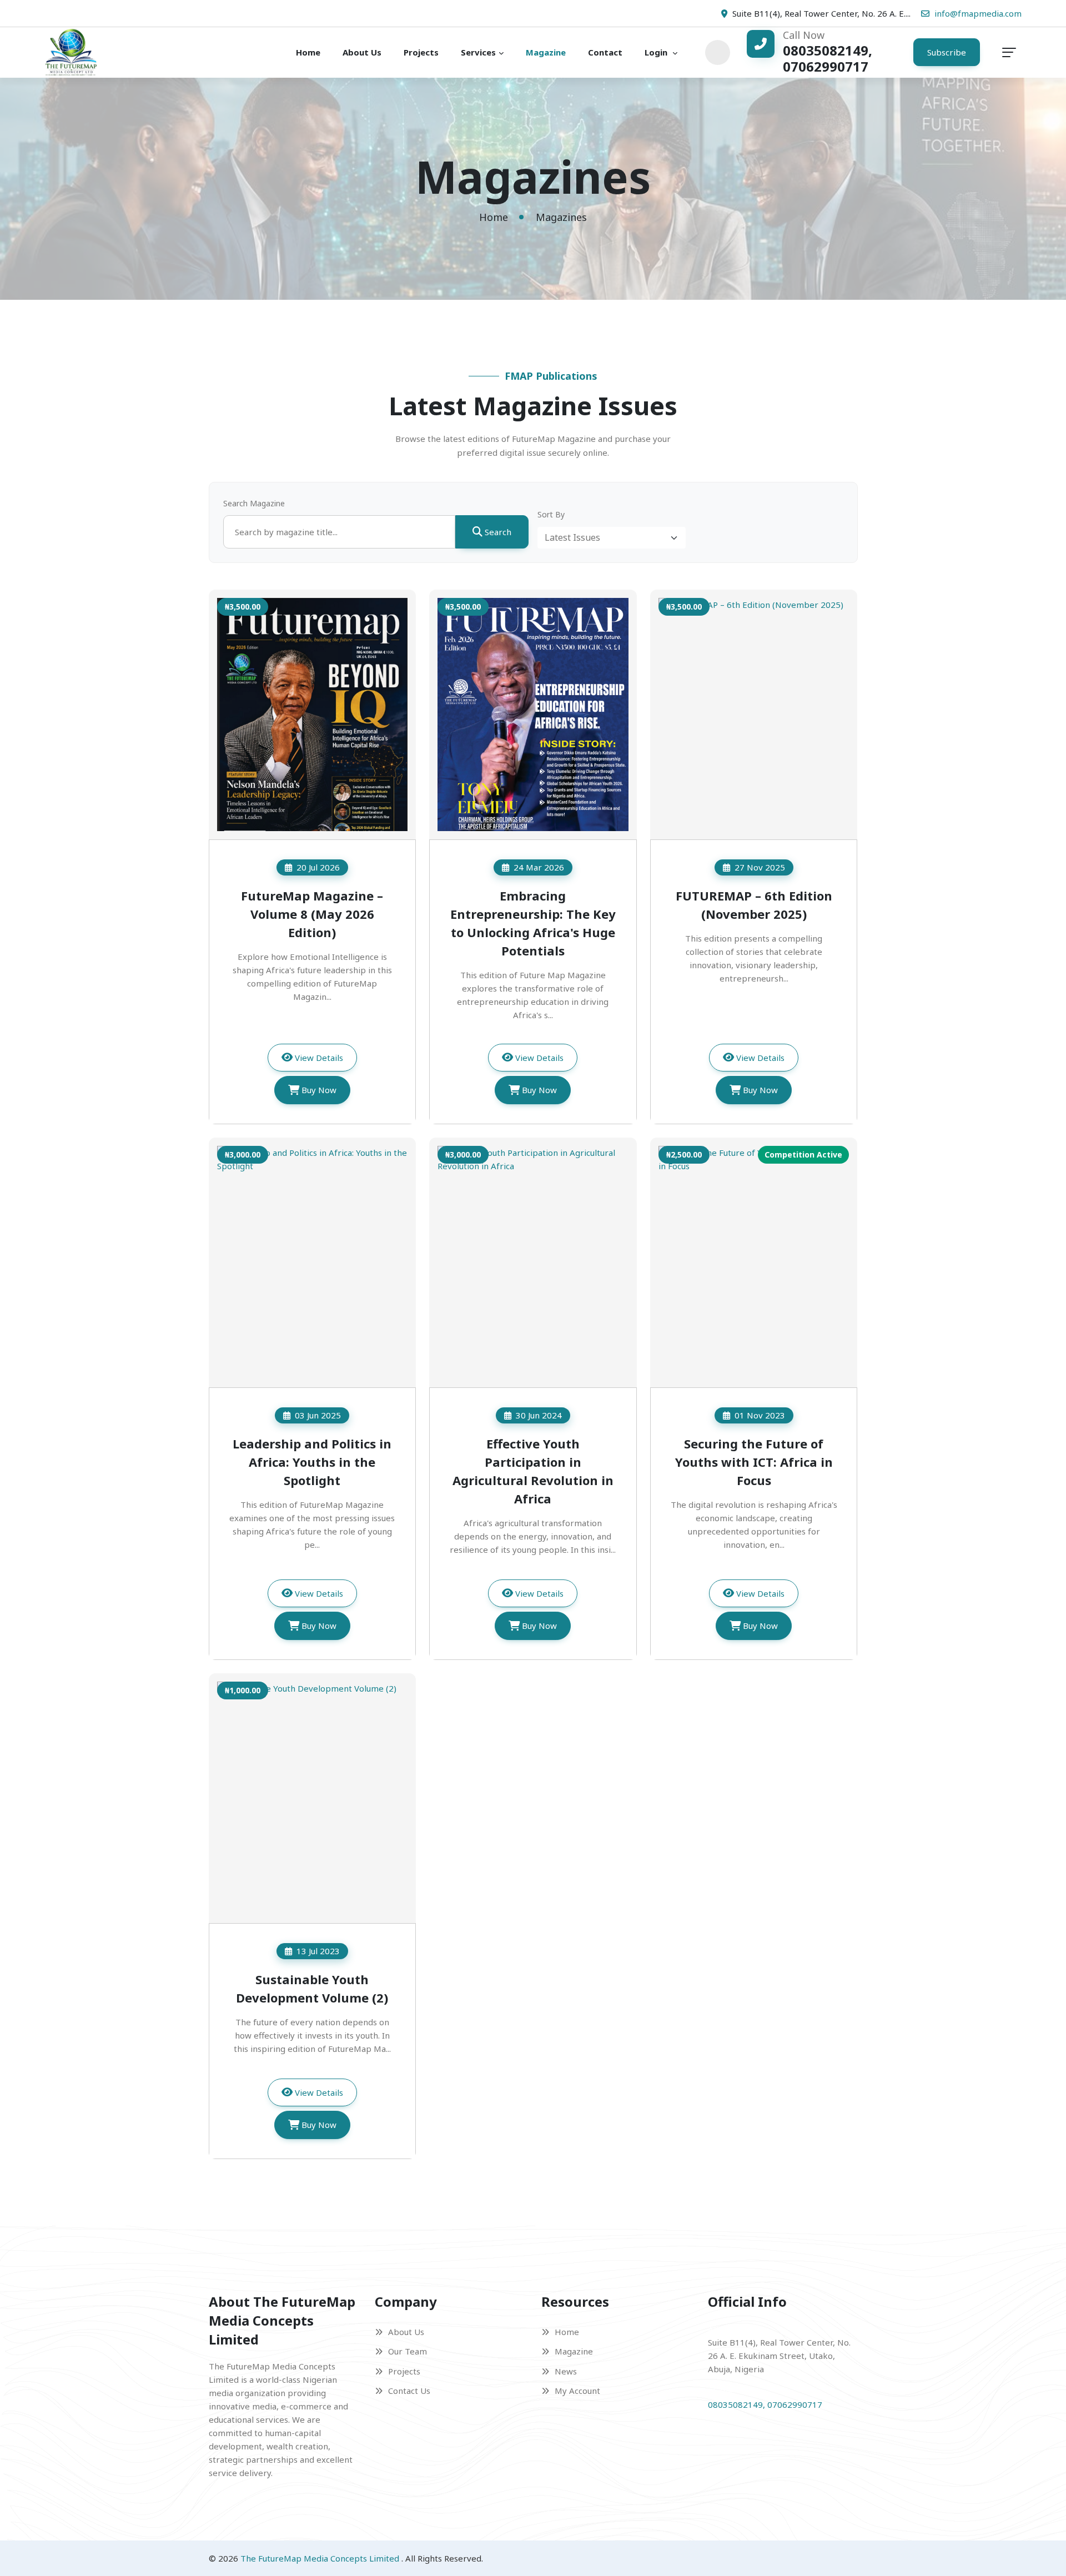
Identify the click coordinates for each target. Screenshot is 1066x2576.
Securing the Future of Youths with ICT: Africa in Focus (754, 1462)
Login (657, 52)
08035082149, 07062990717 (765, 2404)
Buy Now (319, 1090)
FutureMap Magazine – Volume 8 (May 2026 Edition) (312, 914)
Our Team (408, 2351)
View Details (319, 1058)
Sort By (551, 514)
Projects (421, 52)
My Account (577, 2391)
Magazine (546, 52)
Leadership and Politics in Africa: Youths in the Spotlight (312, 1462)
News (566, 2371)
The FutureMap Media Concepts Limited (321, 2558)
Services (478, 52)
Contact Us (409, 2391)
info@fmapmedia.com (978, 13)
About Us (362, 52)
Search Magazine (254, 503)
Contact (605, 52)
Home (308, 52)
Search (498, 532)
